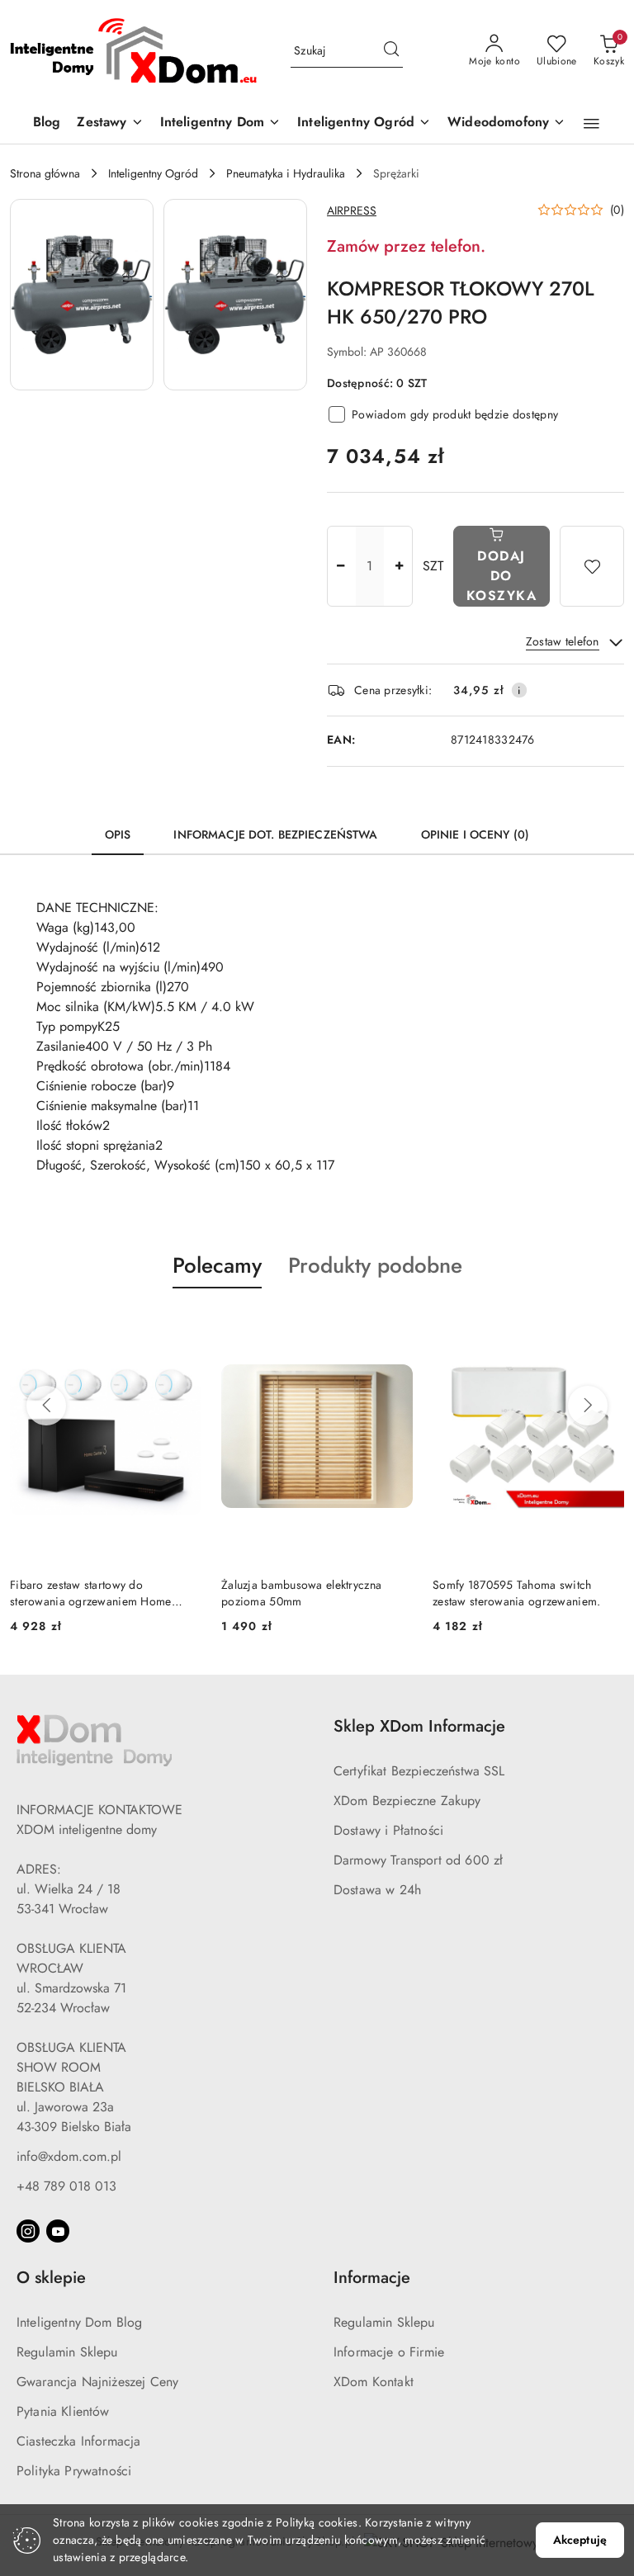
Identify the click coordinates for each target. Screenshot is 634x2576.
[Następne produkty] (588, 1406)
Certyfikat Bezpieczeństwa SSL (419, 1771)
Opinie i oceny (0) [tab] (475, 834)
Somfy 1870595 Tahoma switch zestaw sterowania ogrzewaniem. (516, 1593)
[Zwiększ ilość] (400, 566)
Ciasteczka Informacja (78, 2441)
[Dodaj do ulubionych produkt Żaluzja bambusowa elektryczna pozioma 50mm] (394, 1327)
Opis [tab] (118, 834)
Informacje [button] (372, 2278)
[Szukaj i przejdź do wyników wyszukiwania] (391, 51)
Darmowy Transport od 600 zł (418, 1860)
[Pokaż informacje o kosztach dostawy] (519, 690)
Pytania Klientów (63, 2411)
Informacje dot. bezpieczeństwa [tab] (275, 834)
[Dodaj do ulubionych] (592, 566)
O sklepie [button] (51, 2278)
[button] (591, 124)
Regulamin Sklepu (67, 2352)
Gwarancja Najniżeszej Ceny (97, 2382)
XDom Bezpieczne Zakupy (407, 1801)
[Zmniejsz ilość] (340, 566)
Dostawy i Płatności (388, 1830)
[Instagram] (28, 2231)
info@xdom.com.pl (69, 2156)
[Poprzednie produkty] (46, 1406)
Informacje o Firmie (389, 2352)
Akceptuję (580, 2540)
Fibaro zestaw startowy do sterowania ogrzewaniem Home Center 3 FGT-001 (91, 1593)
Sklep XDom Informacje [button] (419, 1726)
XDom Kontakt (374, 2382)
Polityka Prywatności (74, 2471)
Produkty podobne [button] (375, 1265)
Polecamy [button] (217, 1265)
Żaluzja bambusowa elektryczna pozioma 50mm (301, 1593)
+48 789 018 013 (66, 2186)
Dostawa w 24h (377, 1890)
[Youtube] (58, 2231)
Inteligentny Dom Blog (79, 2322)
